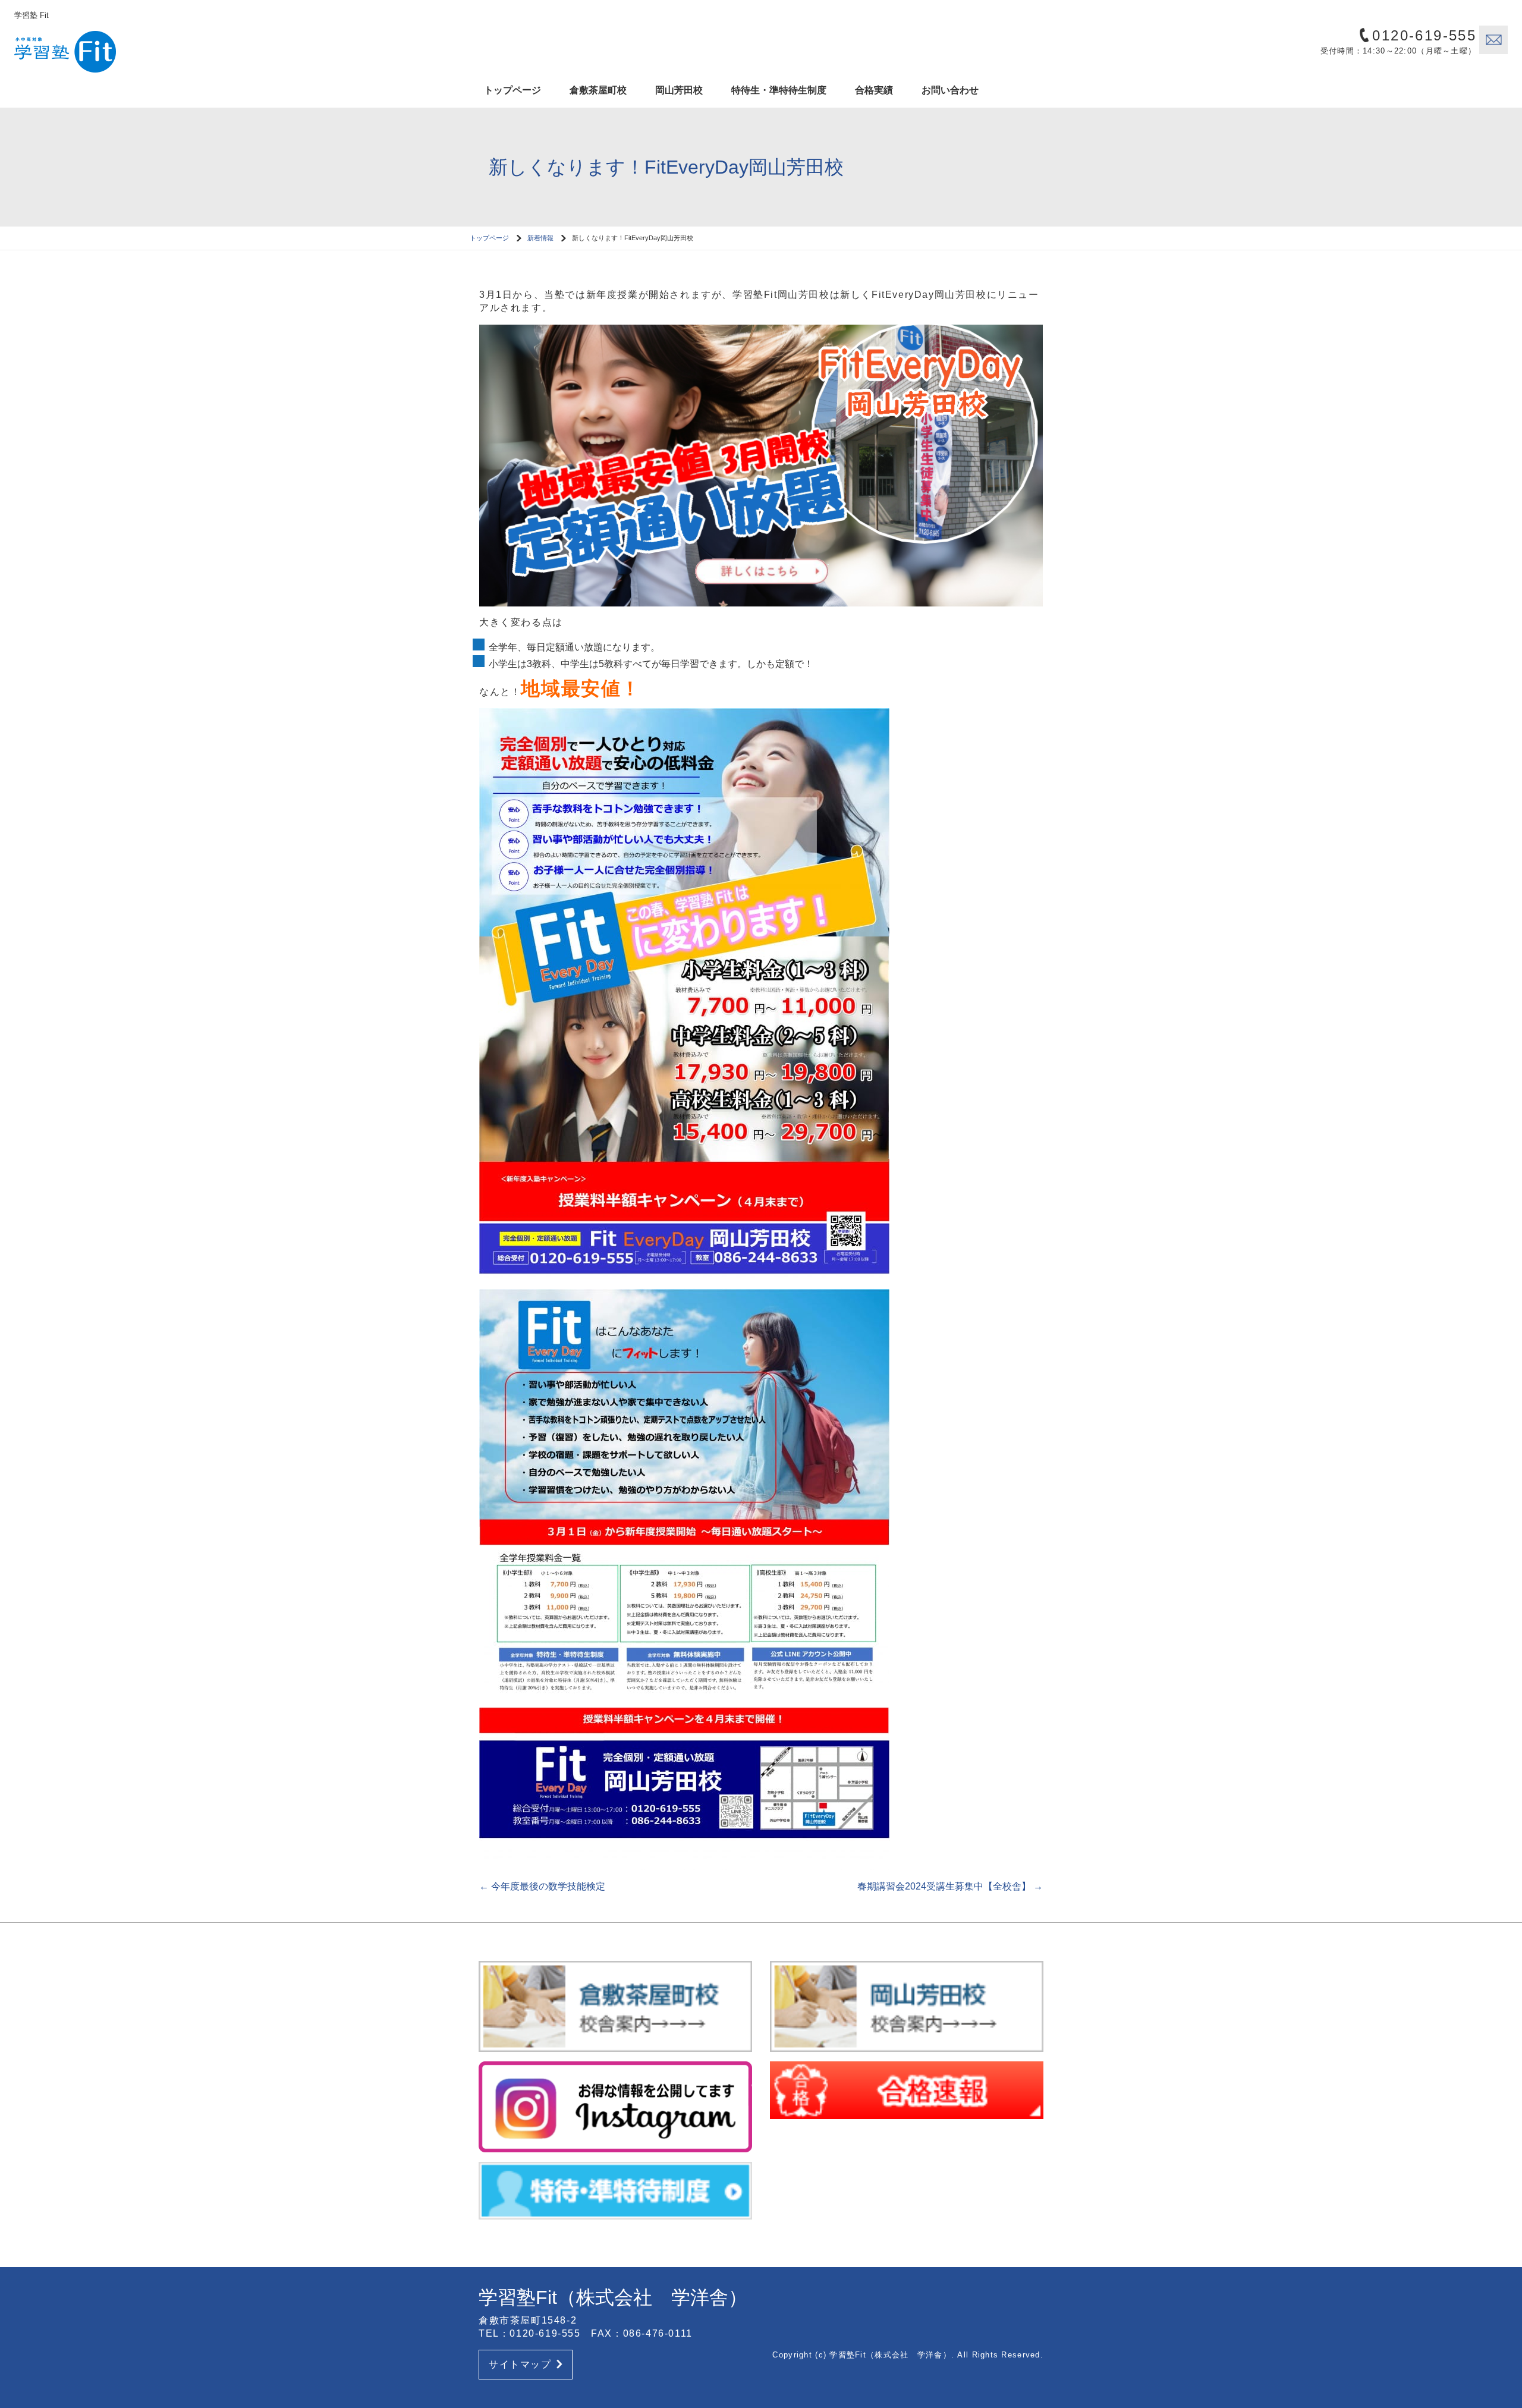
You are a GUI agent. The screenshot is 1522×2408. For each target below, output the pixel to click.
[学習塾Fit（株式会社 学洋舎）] (115, 48)
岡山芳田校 (679, 90)
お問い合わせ (950, 90)
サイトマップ (520, 2364)
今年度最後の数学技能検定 (542, 1886)
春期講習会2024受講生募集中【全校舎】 (950, 1886)
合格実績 (874, 90)
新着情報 (540, 238)
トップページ (512, 90)
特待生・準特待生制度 (779, 90)
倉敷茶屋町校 (598, 90)
